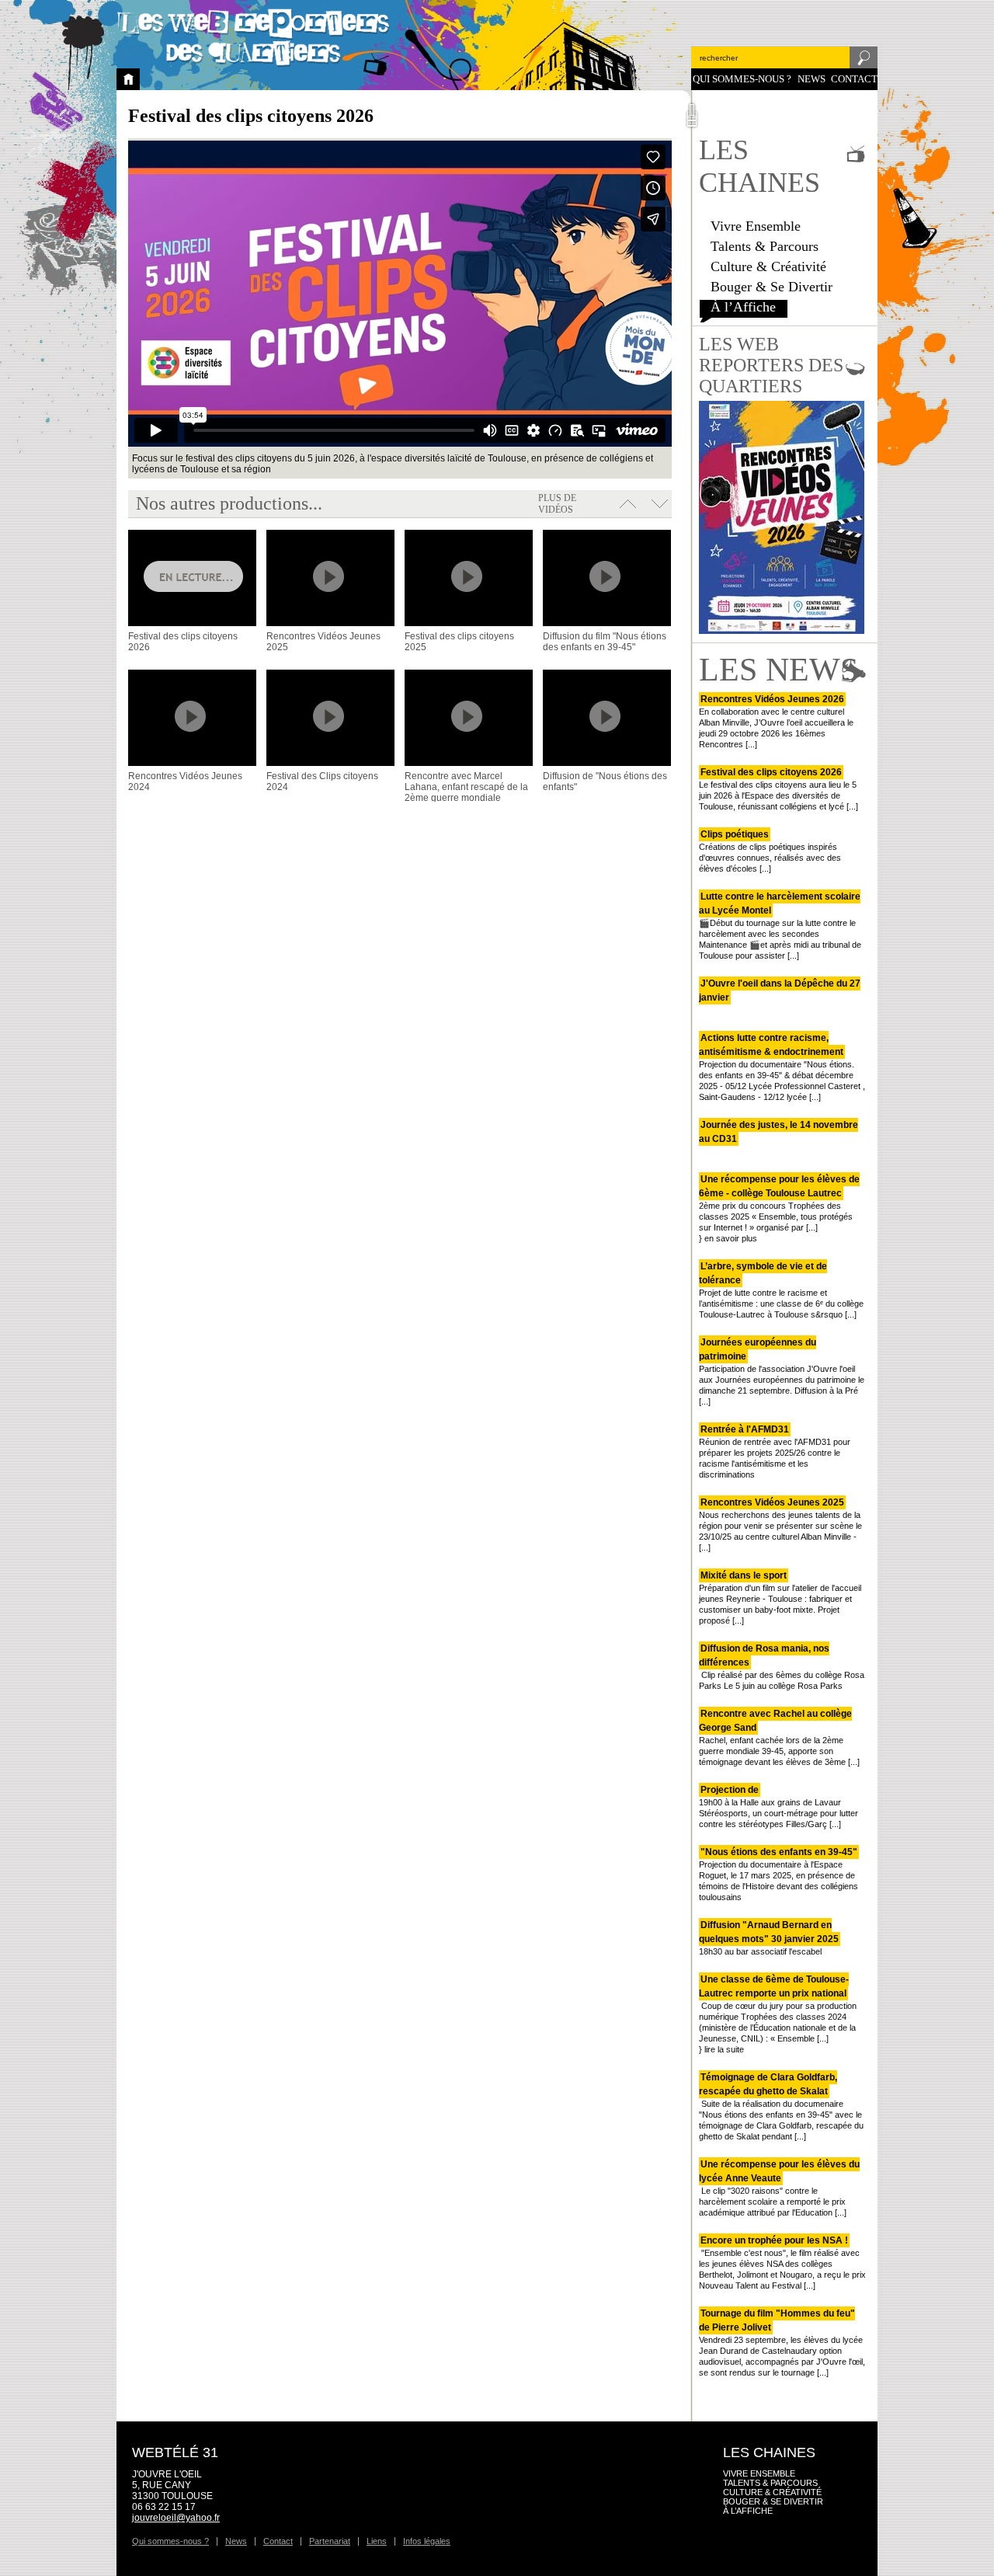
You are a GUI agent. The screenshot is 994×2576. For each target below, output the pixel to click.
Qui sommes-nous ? (742, 79)
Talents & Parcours (765, 246)
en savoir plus (731, 1238)
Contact (854, 79)
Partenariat (330, 2541)
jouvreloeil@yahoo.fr (176, 2518)
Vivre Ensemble (756, 226)
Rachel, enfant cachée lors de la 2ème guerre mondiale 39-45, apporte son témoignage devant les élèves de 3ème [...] (779, 1738)
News (812, 79)
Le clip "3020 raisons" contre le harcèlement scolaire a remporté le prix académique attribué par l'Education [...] (779, 2188)
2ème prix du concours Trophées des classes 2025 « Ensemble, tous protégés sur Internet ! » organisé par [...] (779, 1203)
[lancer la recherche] (864, 62)
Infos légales (427, 2541)
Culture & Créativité (768, 266)
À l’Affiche (743, 307)
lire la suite (724, 2049)
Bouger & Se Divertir (772, 287)
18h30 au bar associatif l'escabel (769, 1938)
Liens (377, 2541)
